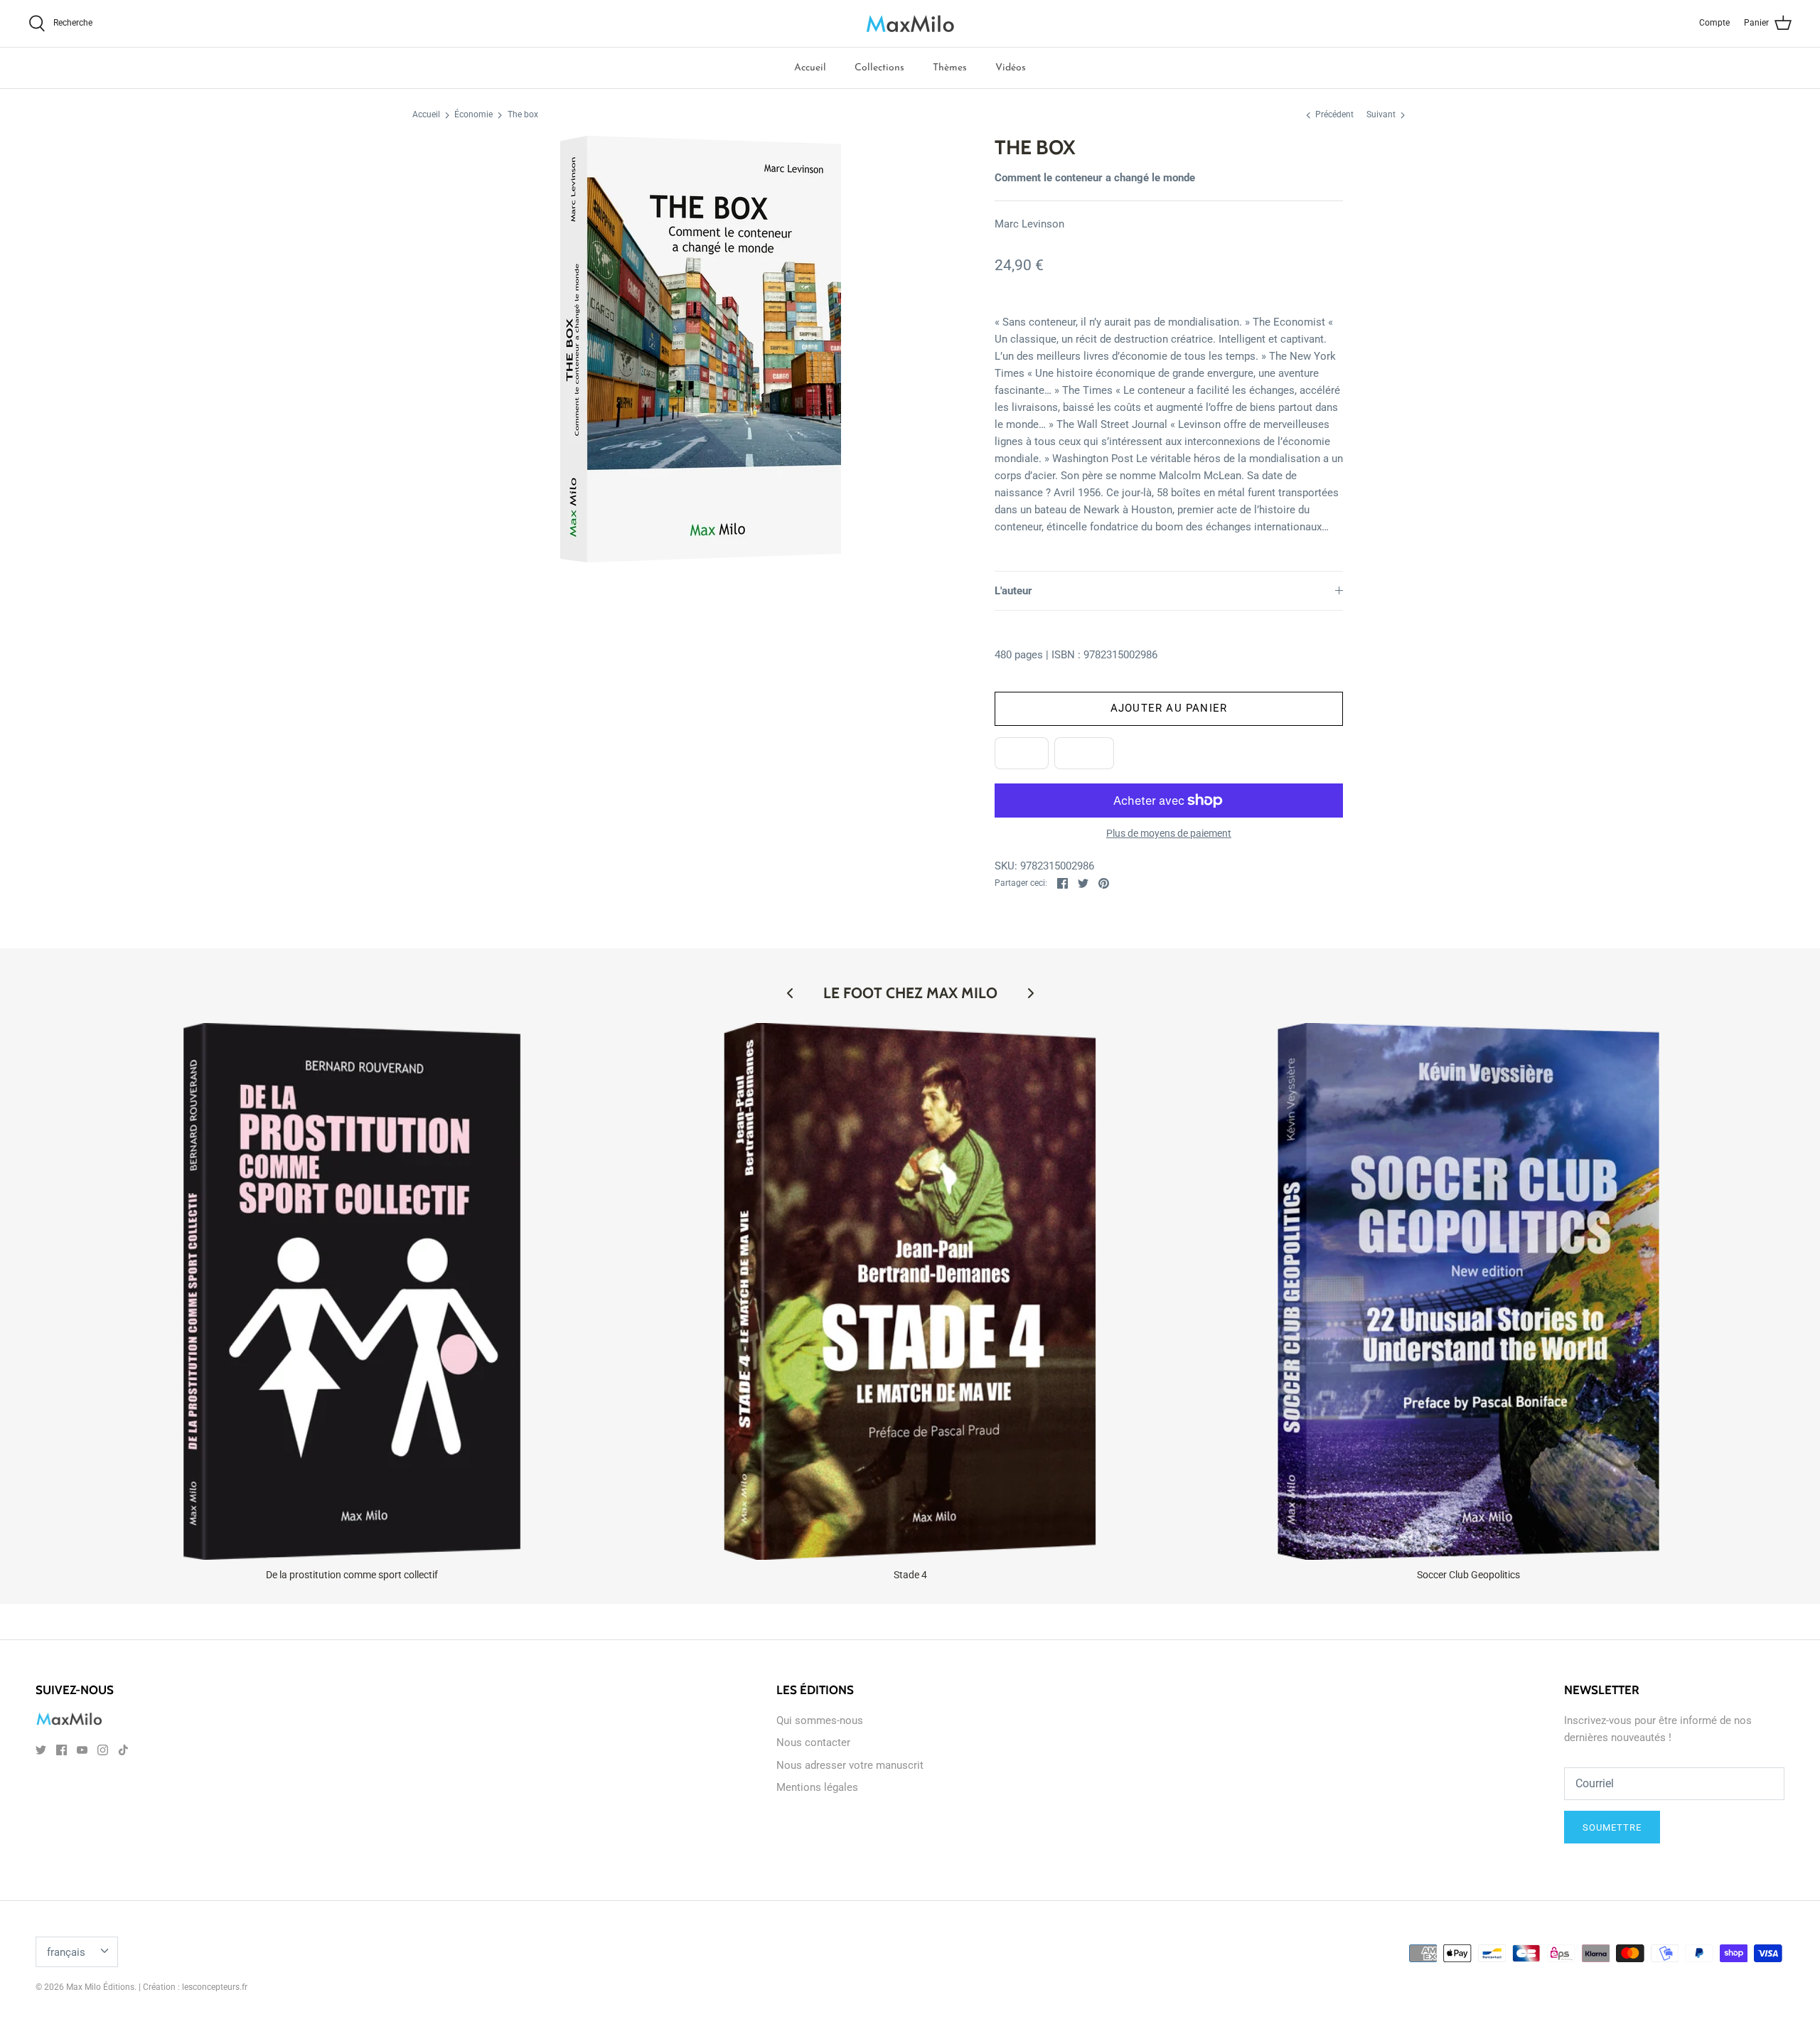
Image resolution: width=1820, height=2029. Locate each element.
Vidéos (1011, 68)
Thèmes (950, 68)
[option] (701, 349)
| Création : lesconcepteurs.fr (193, 1987)
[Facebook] (61, 1750)
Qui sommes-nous (820, 1720)
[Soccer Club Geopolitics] (1468, 1291)
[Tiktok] (123, 1750)
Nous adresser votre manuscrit (850, 1765)
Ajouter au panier (1169, 708)
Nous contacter (813, 1742)
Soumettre (1612, 1827)
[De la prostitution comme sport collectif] (352, 1291)
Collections (879, 68)
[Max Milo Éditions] (910, 23)
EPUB (1022, 753)
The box (523, 115)
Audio (1084, 753)
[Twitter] (41, 1750)
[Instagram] (103, 1750)
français (66, 1952)
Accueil (810, 68)
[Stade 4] (910, 1291)
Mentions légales (817, 1787)
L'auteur (1013, 591)
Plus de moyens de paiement (1169, 833)
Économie (473, 115)
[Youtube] (82, 1750)
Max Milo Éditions (100, 1987)
